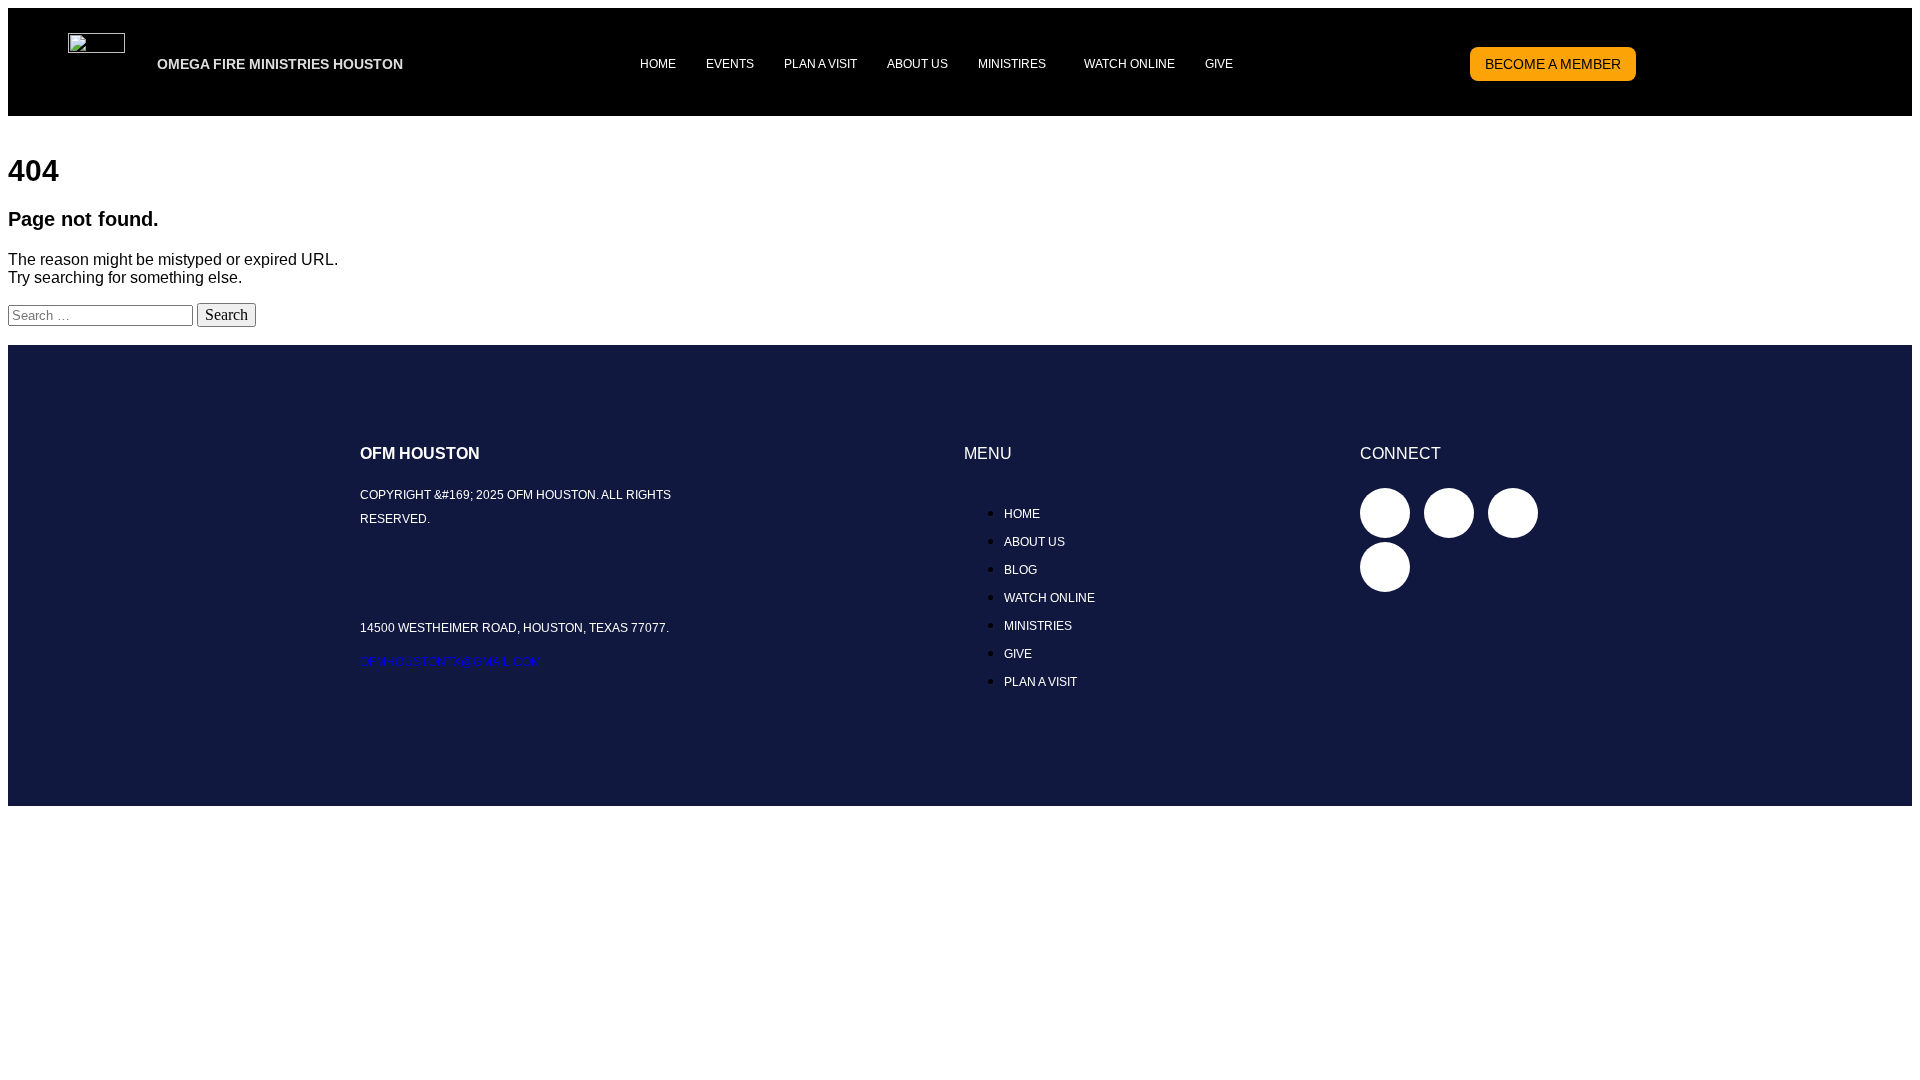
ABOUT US (917, 64)
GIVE (1219, 64)
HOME (658, 64)
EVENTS (730, 64)
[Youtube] (1385, 567)
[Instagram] (1513, 513)
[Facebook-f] (1385, 513)
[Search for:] (102, 314)
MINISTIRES (1012, 64)
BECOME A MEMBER (1553, 64)
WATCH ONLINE (1129, 64)
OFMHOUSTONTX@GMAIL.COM (450, 662)
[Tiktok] (1449, 513)
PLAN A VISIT (820, 64)
